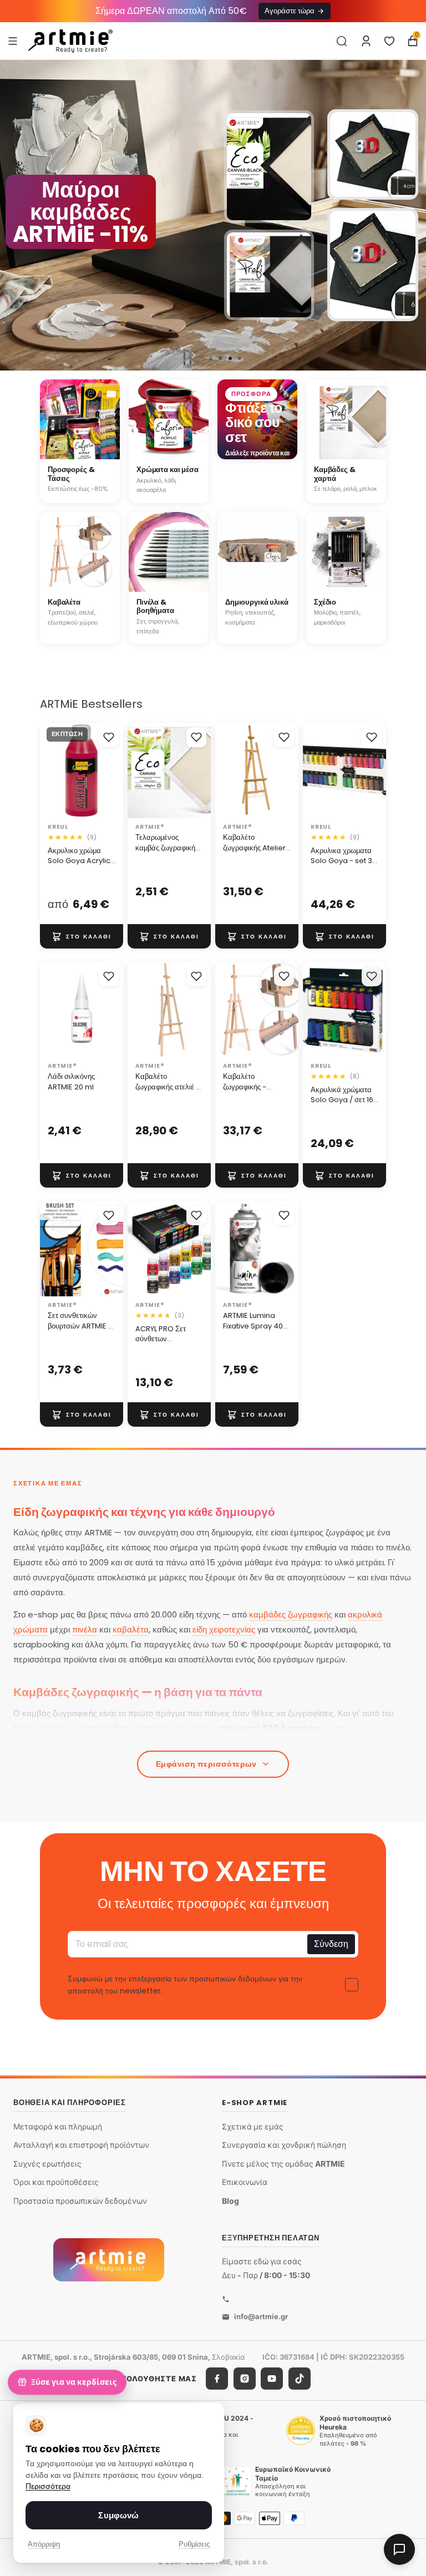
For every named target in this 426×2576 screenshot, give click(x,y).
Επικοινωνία (245, 2182)
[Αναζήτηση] (342, 41)
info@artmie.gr (261, 2316)
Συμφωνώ (118, 2515)
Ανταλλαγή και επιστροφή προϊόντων (81, 2145)
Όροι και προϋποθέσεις (56, 2182)
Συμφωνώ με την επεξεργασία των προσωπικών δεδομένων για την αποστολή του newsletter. (185, 1985)
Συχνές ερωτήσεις (47, 2164)
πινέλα (85, 1629)
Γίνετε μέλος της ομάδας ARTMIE (283, 2164)
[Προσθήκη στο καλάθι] (82, 936)
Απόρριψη (44, 2544)
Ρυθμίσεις (194, 2544)
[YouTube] (272, 2379)
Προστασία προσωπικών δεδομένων (80, 2201)
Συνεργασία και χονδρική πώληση (284, 2145)
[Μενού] (13, 40)
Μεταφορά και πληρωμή (58, 2126)
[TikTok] (300, 2379)
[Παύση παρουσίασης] (187, 358)
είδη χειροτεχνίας (224, 1629)
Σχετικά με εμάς (253, 2126)
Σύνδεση (331, 1944)
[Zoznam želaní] (389, 41)
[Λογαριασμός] (366, 41)
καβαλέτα (131, 1629)
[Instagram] (245, 2379)
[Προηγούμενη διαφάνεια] (13, 215)
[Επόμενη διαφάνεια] (413, 215)
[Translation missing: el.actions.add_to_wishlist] (109, 737)
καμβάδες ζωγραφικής (291, 1614)
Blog (230, 2201)
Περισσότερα (48, 2486)
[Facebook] (217, 2379)
